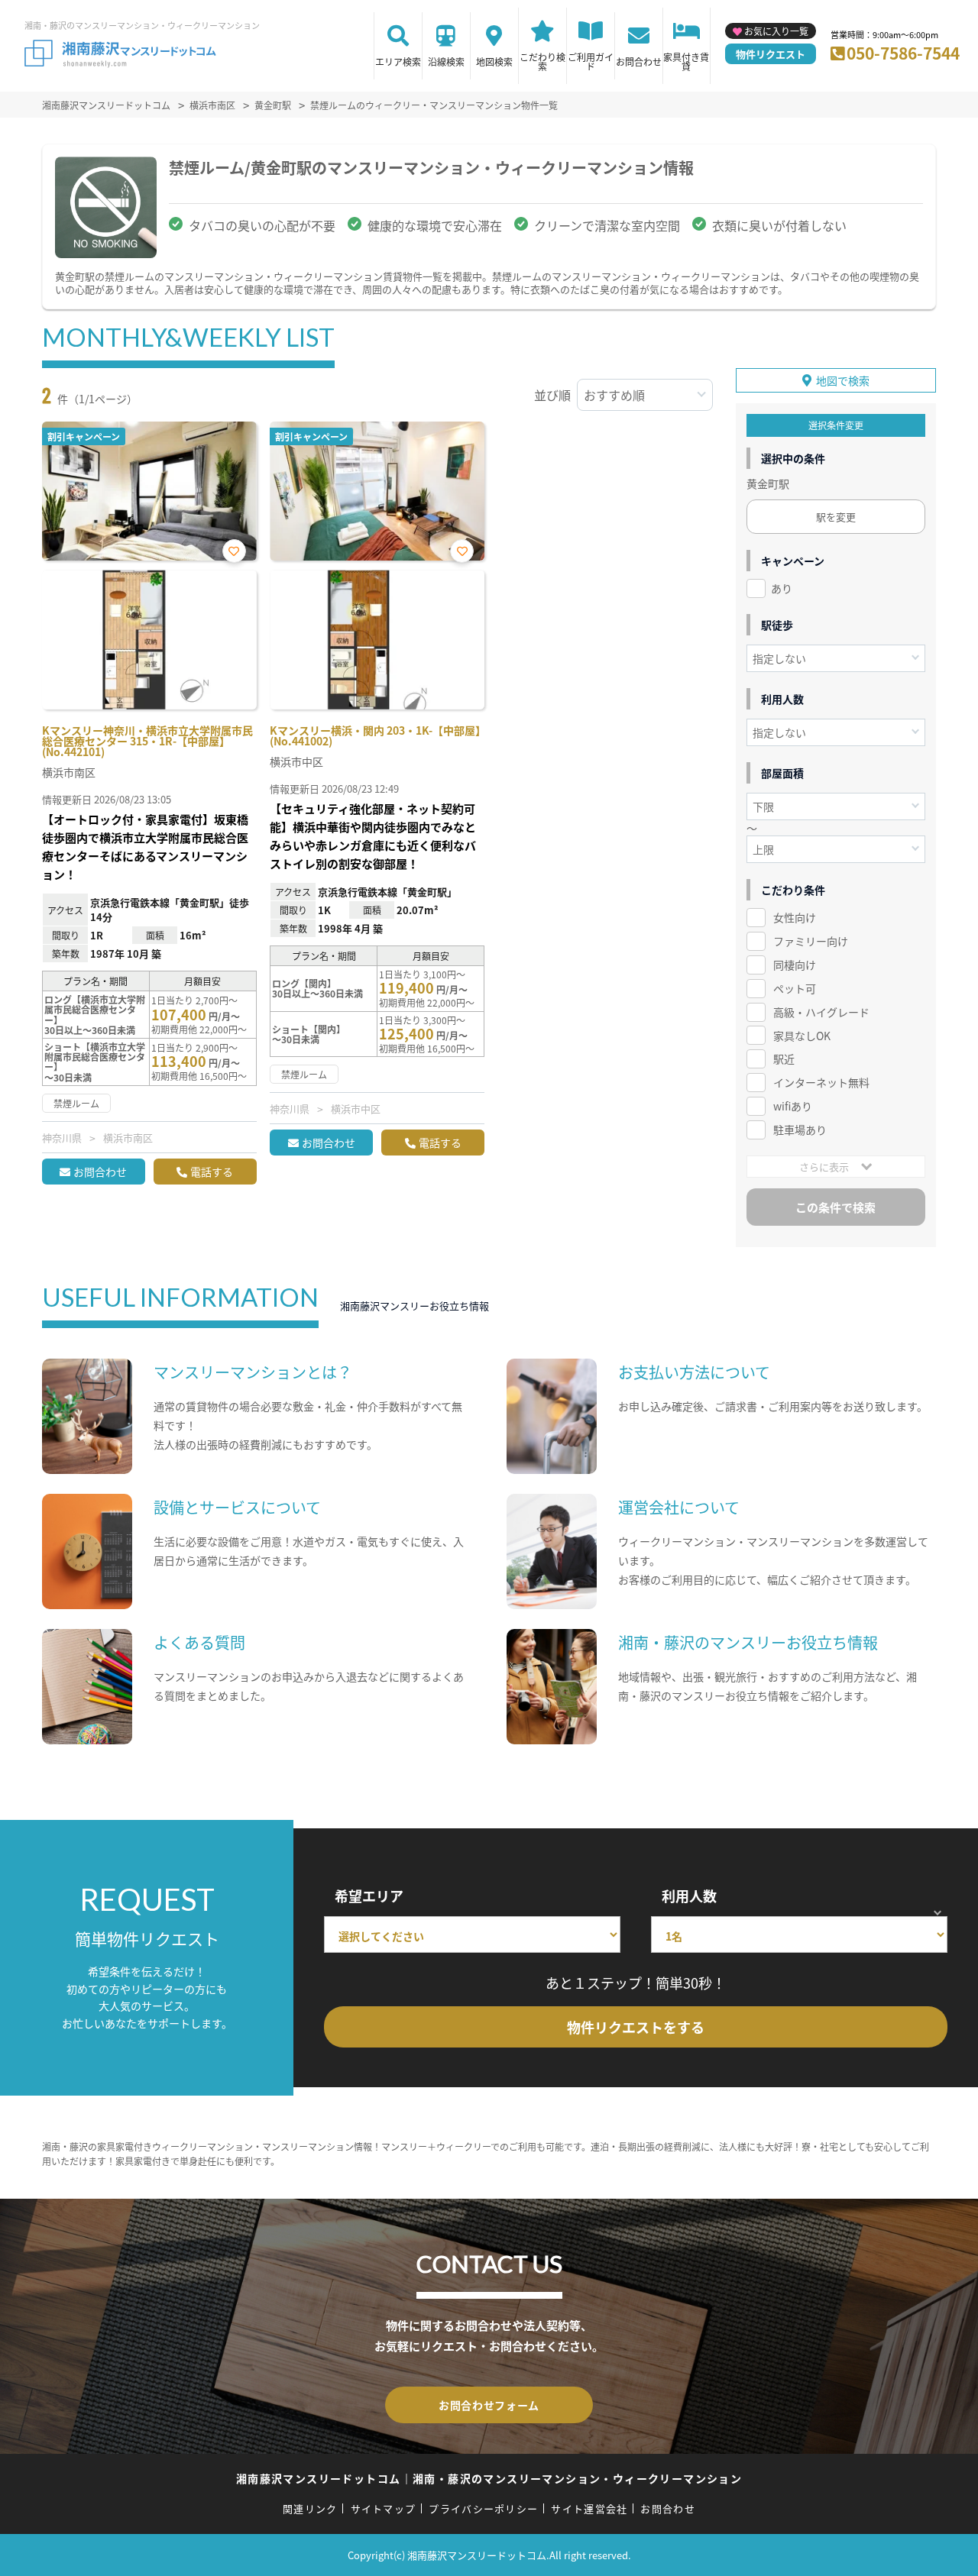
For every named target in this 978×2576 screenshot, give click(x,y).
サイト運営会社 (589, 2508)
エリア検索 (398, 61)
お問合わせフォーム (489, 2405)
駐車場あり (800, 1130)
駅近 (784, 1059)
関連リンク (310, 2508)
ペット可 (795, 988)
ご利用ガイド (591, 61)
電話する (212, 1172)
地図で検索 (843, 380)
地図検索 (494, 61)
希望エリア (369, 1896)
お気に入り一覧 (776, 31)
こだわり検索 (542, 61)
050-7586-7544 (903, 53)
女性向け (795, 917)
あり (782, 588)
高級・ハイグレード (821, 1012)
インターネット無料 (821, 1082)
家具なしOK (802, 1036)
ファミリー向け (811, 941)
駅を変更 (836, 517)
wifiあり (793, 1106)
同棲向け (795, 965)
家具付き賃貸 (686, 61)
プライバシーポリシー (483, 2508)
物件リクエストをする (636, 2027)
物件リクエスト (771, 54)
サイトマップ (384, 2508)
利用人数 (689, 1896)
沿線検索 (446, 61)
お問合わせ (639, 61)
